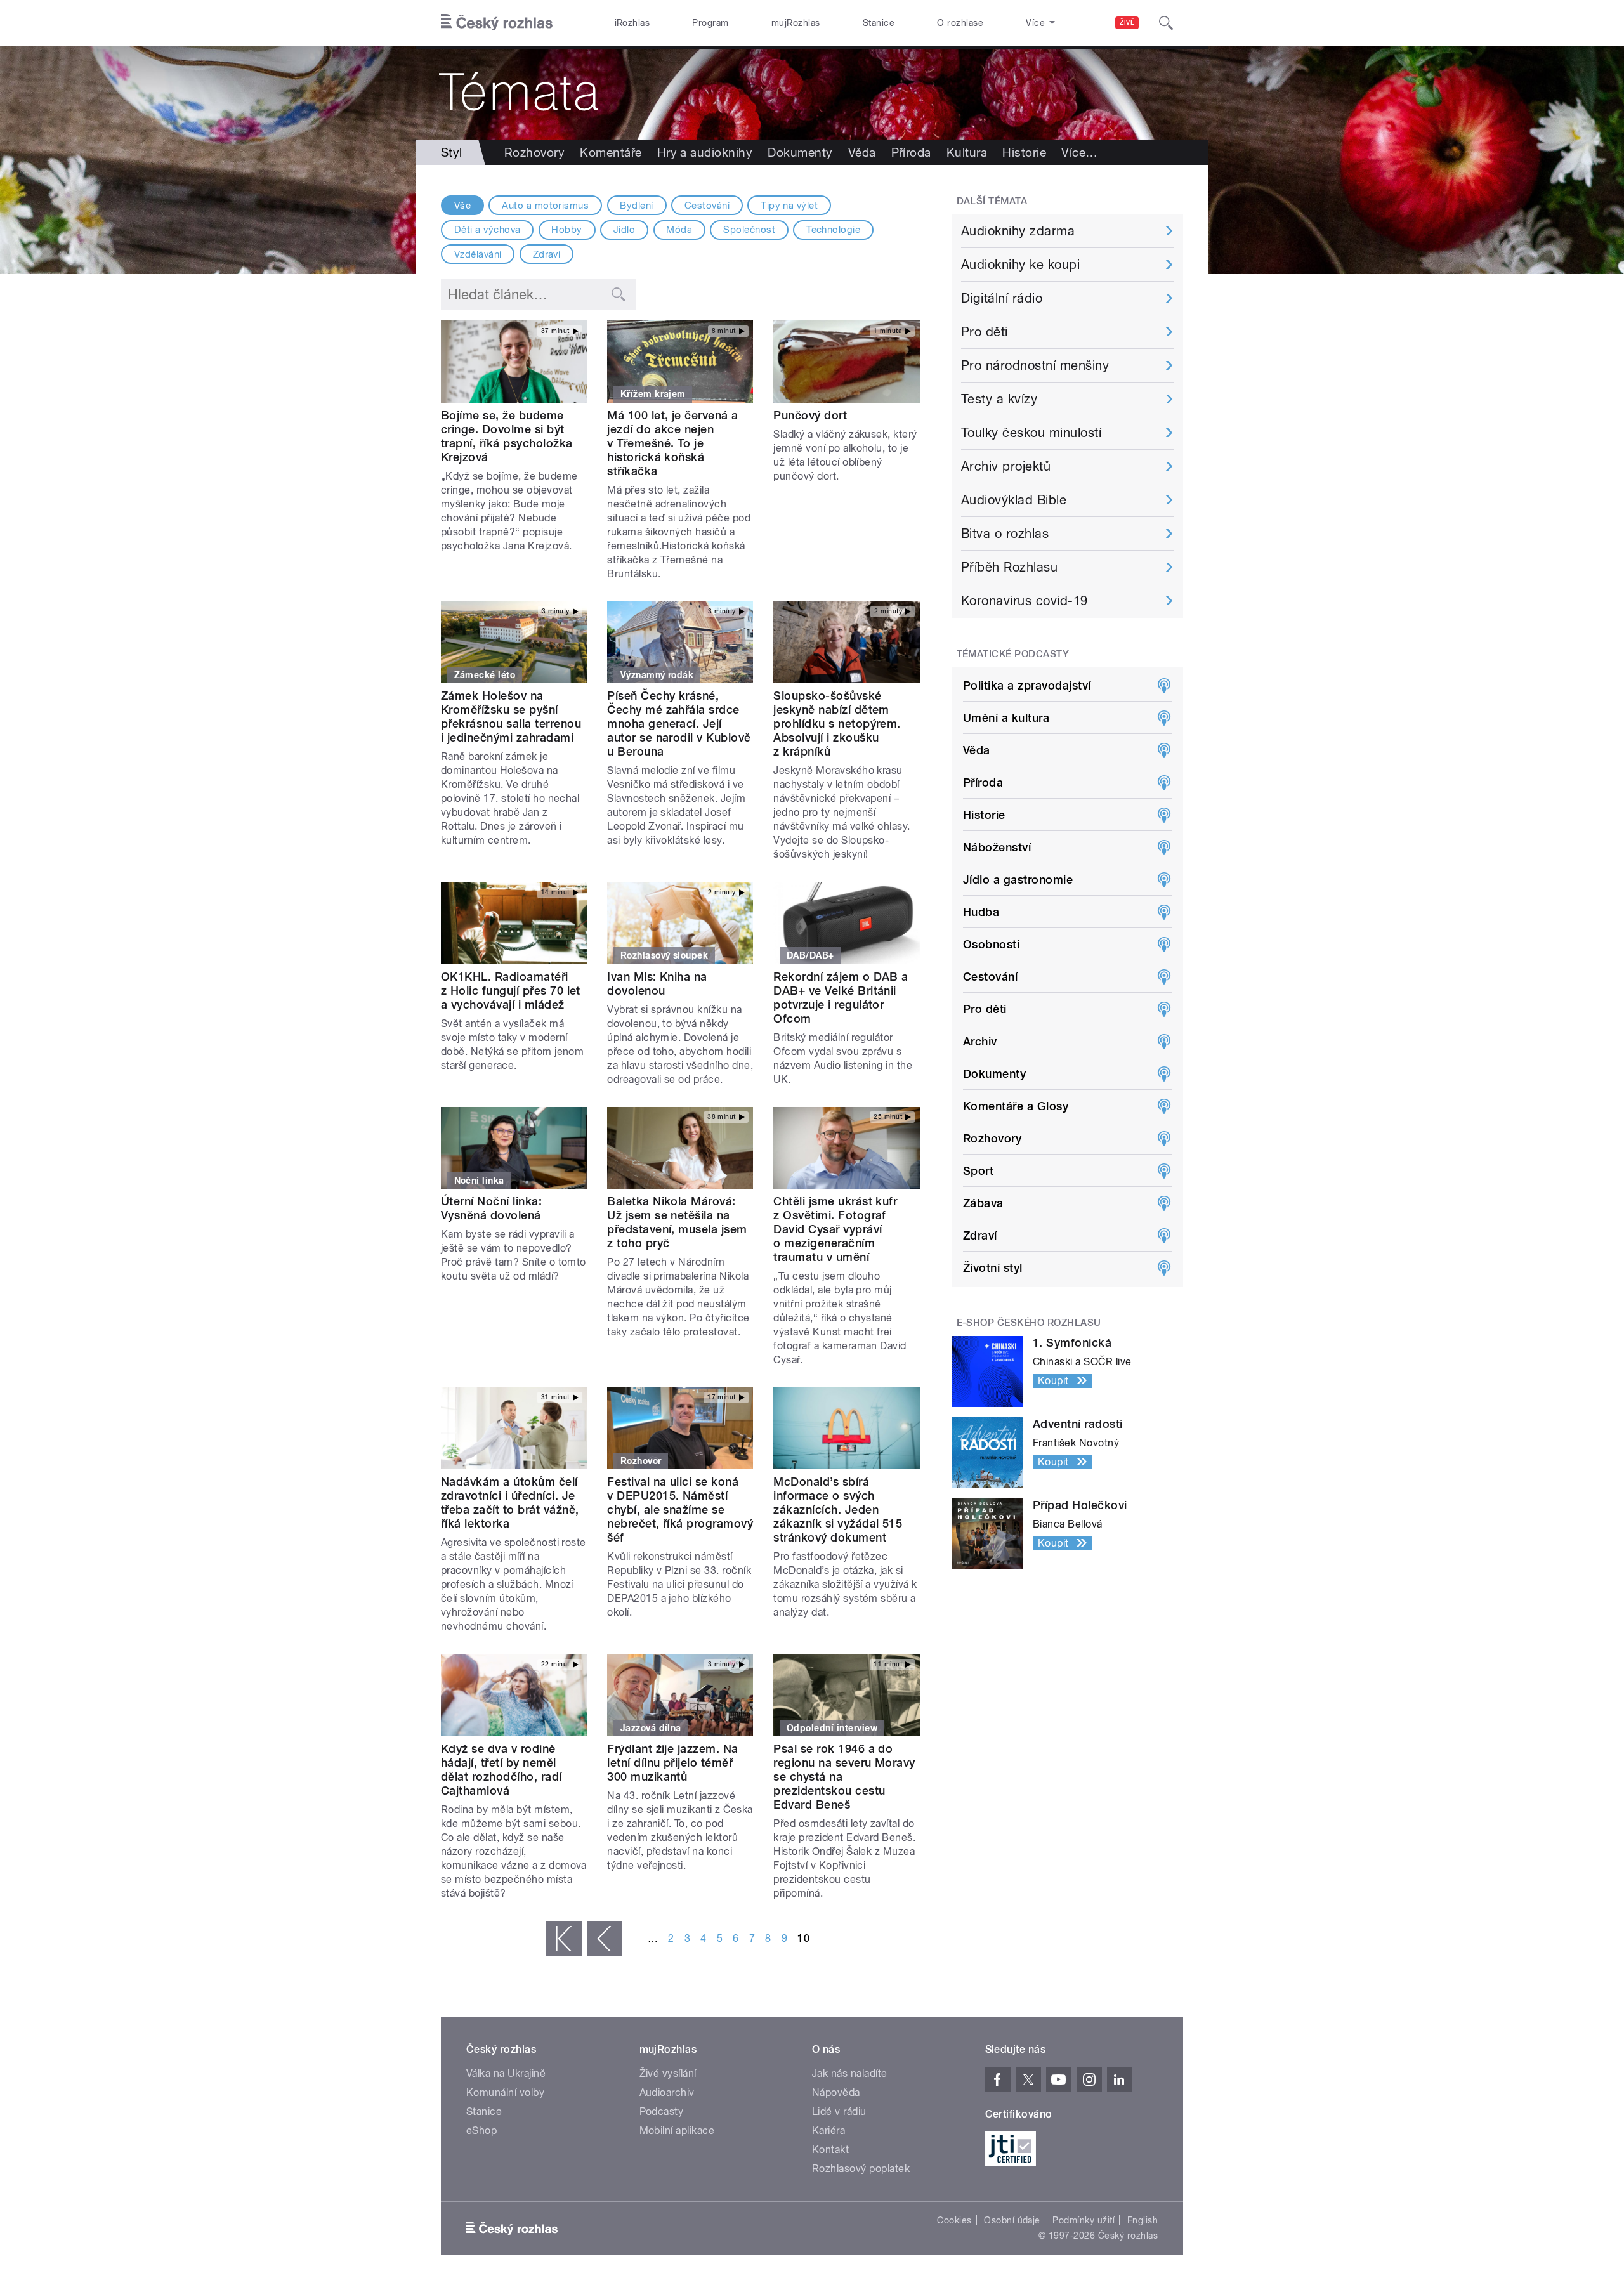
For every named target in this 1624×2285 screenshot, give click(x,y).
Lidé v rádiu (839, 2111)
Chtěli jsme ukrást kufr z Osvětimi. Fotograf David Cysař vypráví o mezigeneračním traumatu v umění (835, 1229)
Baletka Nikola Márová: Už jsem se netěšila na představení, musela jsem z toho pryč (677, 1222)
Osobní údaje (1012, 2220)
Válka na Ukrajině (506, 2073)
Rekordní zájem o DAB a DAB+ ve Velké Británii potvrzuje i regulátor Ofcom (841, 998)
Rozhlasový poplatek (861, 2169)
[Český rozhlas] (497, 23)
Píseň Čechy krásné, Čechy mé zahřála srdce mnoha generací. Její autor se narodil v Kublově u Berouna (679, 723)
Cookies (954, 2220)
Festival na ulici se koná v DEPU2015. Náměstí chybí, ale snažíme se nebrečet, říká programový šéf (680, 1509)
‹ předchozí (605, 1939)
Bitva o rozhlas (1005, 534)
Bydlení (636, 206)
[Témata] (812, 93)
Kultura (967, 152)
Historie (1024, 152)
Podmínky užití (1084, 2220)
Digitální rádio (1002, 298)
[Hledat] (1166, 23)
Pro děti (985, 332)
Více (1079, 152)
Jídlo (624, 230)
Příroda (911, 152)
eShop (481, 2131)
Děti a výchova (488, 230)
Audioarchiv (667, 2092)
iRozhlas (632, 23)
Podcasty (662, 2111)
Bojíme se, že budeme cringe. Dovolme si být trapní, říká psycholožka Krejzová (507, 436)
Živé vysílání (668, 2073)
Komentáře (611, 152)
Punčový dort (810, 415)
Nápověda (836, 2092)
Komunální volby (505, 2092)
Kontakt (830, 2150)
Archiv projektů (1006, 466)
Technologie (833, 230)
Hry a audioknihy (705, 152)
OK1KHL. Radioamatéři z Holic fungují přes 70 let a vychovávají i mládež (511, 991)
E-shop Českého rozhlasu (1029, 1323)
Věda (862, 152)
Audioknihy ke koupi (1020, 265)
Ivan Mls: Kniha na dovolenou (657, 984)
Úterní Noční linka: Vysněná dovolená (491, 1208)
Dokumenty (800, 152)
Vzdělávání (478, 254)
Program (710, 23)
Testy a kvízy (999, 399)
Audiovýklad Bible (1014, 500)
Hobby (566, 230)
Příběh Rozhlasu (1009, 567)
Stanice (879, 23)
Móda (679, 230)
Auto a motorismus (545, 206)
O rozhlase (960, 23)
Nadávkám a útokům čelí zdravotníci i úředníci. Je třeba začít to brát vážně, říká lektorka (510, 1503)
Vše (462, 206)
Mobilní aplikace (677, 2131)
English (1143, 2220)
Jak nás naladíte (850, 2073)
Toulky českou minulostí (1031, 433)
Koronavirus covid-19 (1025, 601)
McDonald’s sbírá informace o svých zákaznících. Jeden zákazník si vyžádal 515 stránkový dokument (838, 1509)
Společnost (749, 230)
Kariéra (828, 2131)
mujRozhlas (796, 23)
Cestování (707, 206)
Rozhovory (534, 152)
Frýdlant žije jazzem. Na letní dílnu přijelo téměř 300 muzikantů (673, 1763)
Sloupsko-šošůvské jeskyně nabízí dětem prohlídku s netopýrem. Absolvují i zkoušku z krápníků (837, 723)
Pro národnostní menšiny (1035, 365)
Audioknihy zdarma (1018, 231)
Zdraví (547, 254)
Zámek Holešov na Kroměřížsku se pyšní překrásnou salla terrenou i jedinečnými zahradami (511, 717)
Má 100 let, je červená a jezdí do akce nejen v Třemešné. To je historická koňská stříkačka (673, 443)
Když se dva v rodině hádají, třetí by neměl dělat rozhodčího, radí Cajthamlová (501, 1770)
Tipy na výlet (789, 206)
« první (564, 1939)
